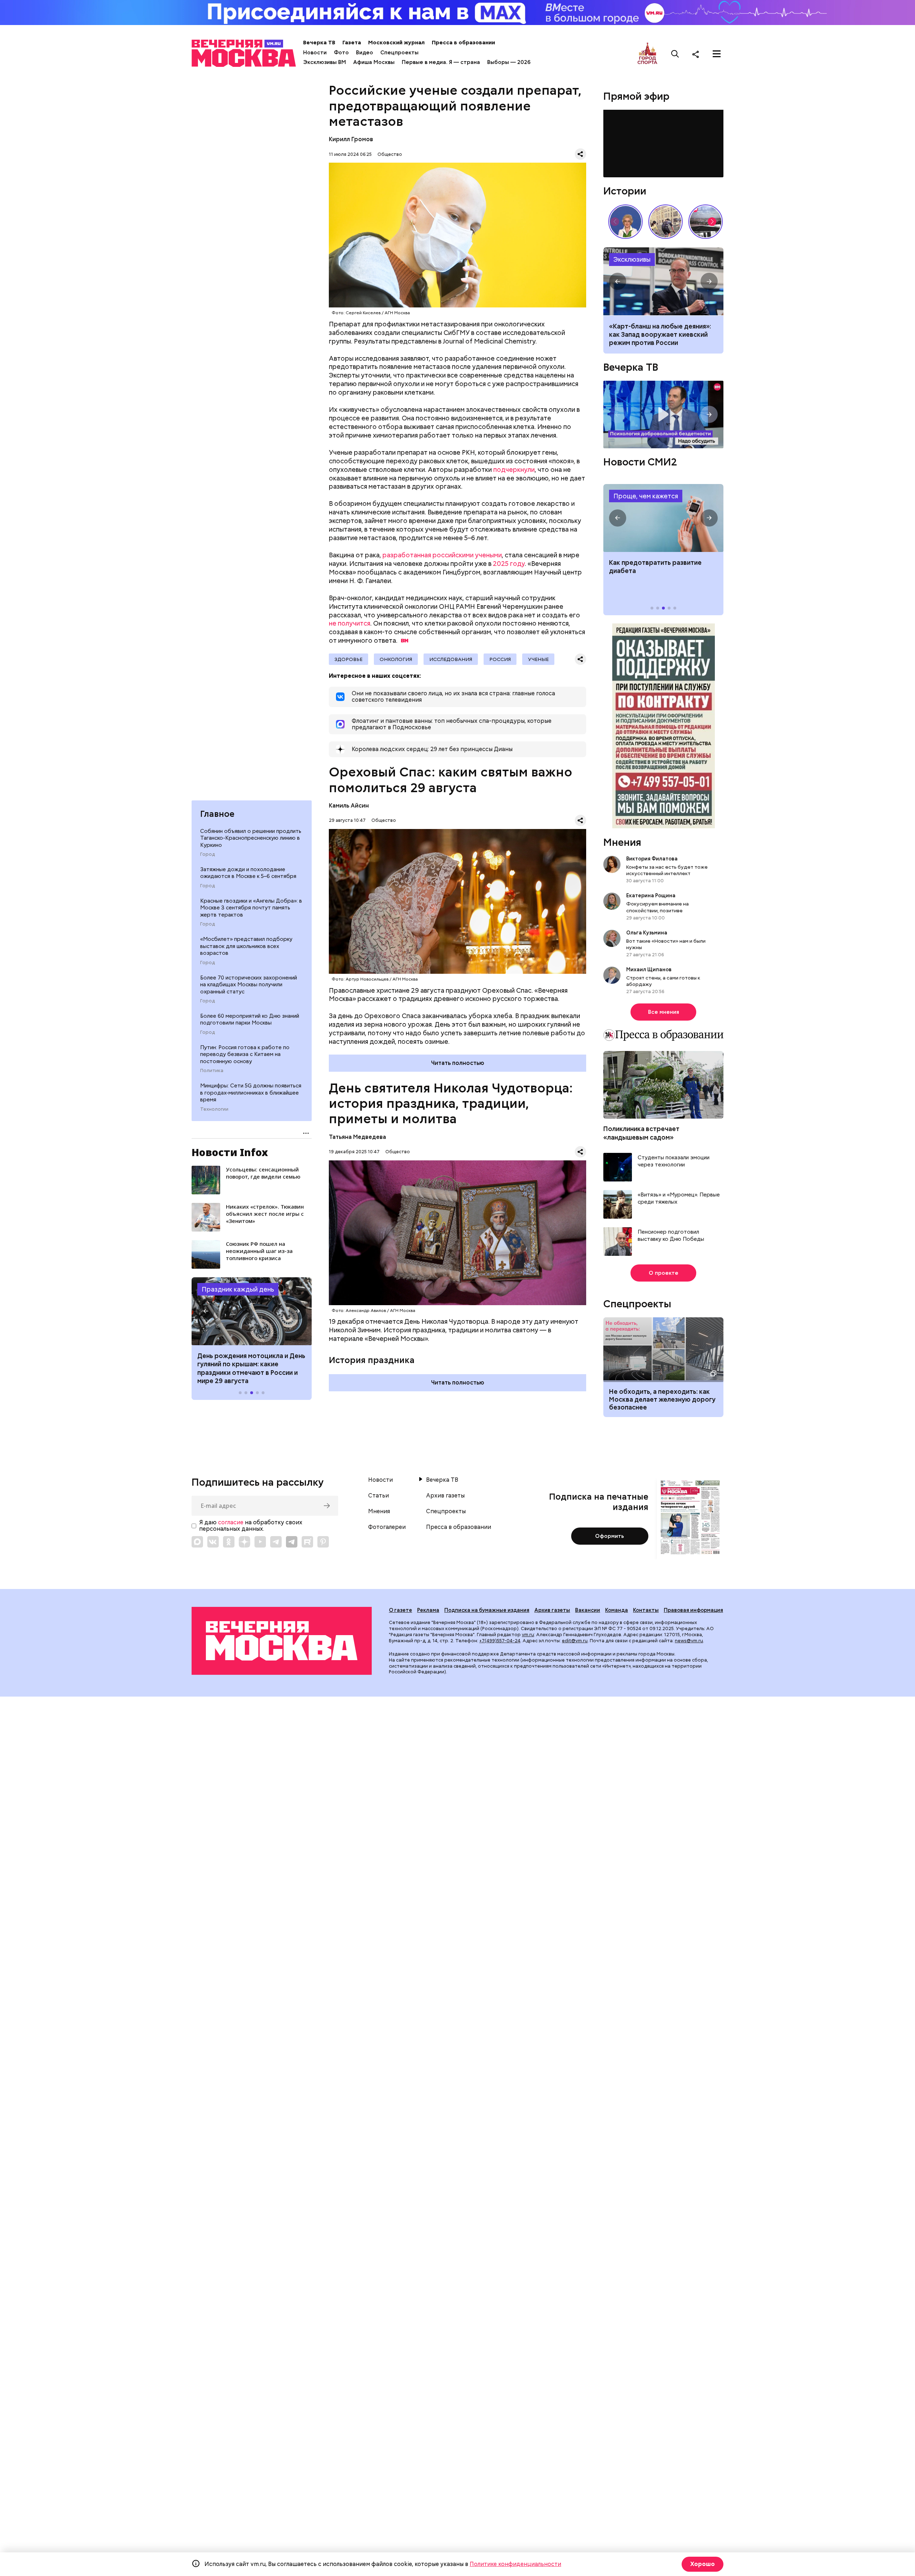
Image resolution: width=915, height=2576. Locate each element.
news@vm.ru (689, 1641)
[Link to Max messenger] (197, 1542)
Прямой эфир (636, 96)
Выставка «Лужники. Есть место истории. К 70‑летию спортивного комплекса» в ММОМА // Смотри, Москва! (666, 222)
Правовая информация (693, 1610)
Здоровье (348, 659)
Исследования (451, 659)
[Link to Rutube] (307, 1542)
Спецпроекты (399, 53)
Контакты (646, 1610)
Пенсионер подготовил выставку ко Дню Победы (671, 1236)
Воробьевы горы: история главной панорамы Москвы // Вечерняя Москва (706, 222)
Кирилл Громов (351, 139)
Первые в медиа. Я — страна (441, 62)
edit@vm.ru (575, 1641)
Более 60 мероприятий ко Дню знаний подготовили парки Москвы (250, 1020)
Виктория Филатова (652, 859)
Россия (500, 659)
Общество (390, 154)
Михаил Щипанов (649, 969)
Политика (212, 1071)
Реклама (428, 1610)
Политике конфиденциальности (515, 2564)
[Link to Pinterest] (323, 1542)
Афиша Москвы (374, 62)
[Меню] (717, 54)
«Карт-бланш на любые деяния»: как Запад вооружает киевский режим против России (663, 281)
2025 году (509, 564)
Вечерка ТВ (319, 43)
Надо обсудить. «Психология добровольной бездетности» (663, 414)
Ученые (538, 659)
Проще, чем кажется (646, 496)
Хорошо (703, 2564)
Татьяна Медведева (357, 1137)
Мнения (622, 842)
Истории (625, 191)
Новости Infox (230, 1152)
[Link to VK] (213, 1542)
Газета (352, 43)
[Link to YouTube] (260, 1542)
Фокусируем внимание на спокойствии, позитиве (657, 907)
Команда (617, 1610)
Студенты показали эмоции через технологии (674, 1161)
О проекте (664, 1273)
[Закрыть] (720, 115)
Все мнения (664, 1012)
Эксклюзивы (632, 259)
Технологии (214, 1109)
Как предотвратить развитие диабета (663, 518)
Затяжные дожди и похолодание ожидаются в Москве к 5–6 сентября (248, 873)
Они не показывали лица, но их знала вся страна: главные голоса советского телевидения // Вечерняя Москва (625, 222)
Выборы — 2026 (509, 62)
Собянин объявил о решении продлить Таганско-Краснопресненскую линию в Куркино (251, 838)
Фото (341, 53)
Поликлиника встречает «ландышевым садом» (641, 1133)
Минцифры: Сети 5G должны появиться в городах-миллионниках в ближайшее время (251, 1093)
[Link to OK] (229, 1542)
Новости (315, 53)
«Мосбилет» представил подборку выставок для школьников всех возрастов (246, 946)
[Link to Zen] (244, 1542)
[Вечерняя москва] (282, 1641)
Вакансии (588, 1610)
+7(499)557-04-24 (500, 1641)
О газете (400, 1610)
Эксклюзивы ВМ (325, 62)
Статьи (379, 1496)
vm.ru (528, 1635)
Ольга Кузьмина (648, 933)
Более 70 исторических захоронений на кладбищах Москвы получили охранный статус (249, 985)
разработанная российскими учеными (442, 555)
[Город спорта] (647, 54)
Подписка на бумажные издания (487, 1610)
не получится (350, 623)
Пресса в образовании (463, 43)
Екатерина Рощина (651, 895)
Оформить (610, 1536)
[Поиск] (675, 54)
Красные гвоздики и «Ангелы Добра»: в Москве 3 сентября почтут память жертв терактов (251, 908)
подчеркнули (514, 470)
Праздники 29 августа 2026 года (252, 1311)
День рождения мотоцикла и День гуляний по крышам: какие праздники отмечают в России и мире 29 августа (251, 1368)
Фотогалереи (387, 1527)
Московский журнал (396, 43)
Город (207, 854)
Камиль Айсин (349, 806)
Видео (365, 53)
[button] (206, 1311)
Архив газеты (445, 1496)
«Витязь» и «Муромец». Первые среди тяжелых (679, 1198)
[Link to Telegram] (276, 1542)
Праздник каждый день (238, 1289)
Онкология (396, 659)
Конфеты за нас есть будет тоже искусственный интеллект (667, 870)
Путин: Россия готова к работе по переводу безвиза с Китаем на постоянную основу (245, 1054)
